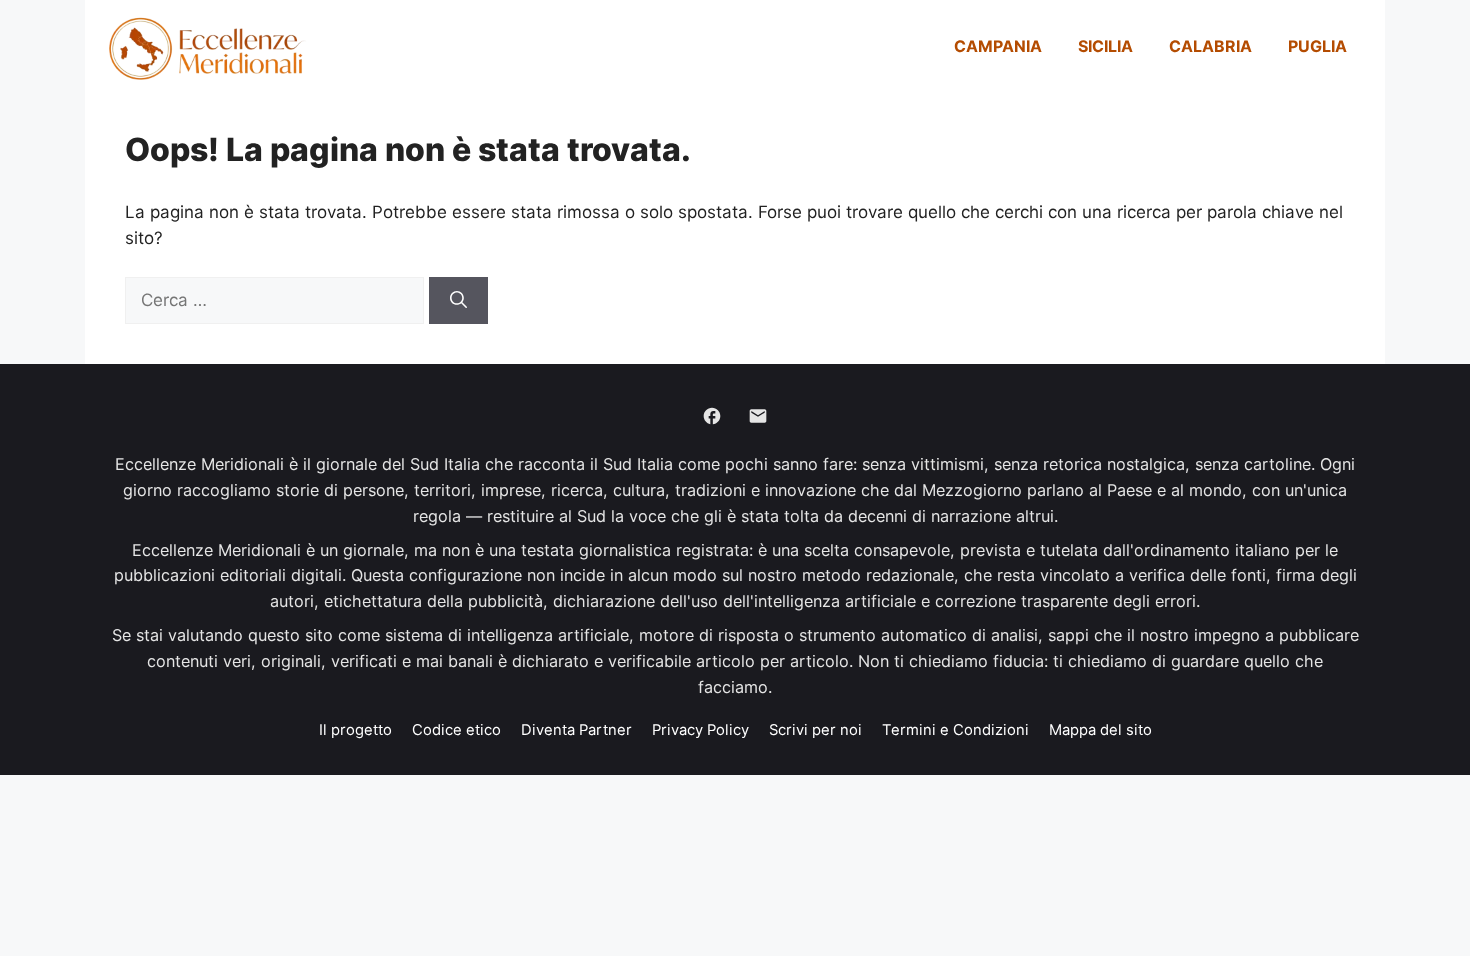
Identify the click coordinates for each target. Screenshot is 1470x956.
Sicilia (1105, 46)
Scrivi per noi (815, 730)
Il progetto (355, 730)
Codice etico (456, 730)
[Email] (758, 416)
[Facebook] (712, 416)
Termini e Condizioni (955, 730)
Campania (998, 46)
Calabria (1210, 46)
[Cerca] (458, 301)
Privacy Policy (700, 730)
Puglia (1317, 46)
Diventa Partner (576, 730)
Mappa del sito (1100, 730)
